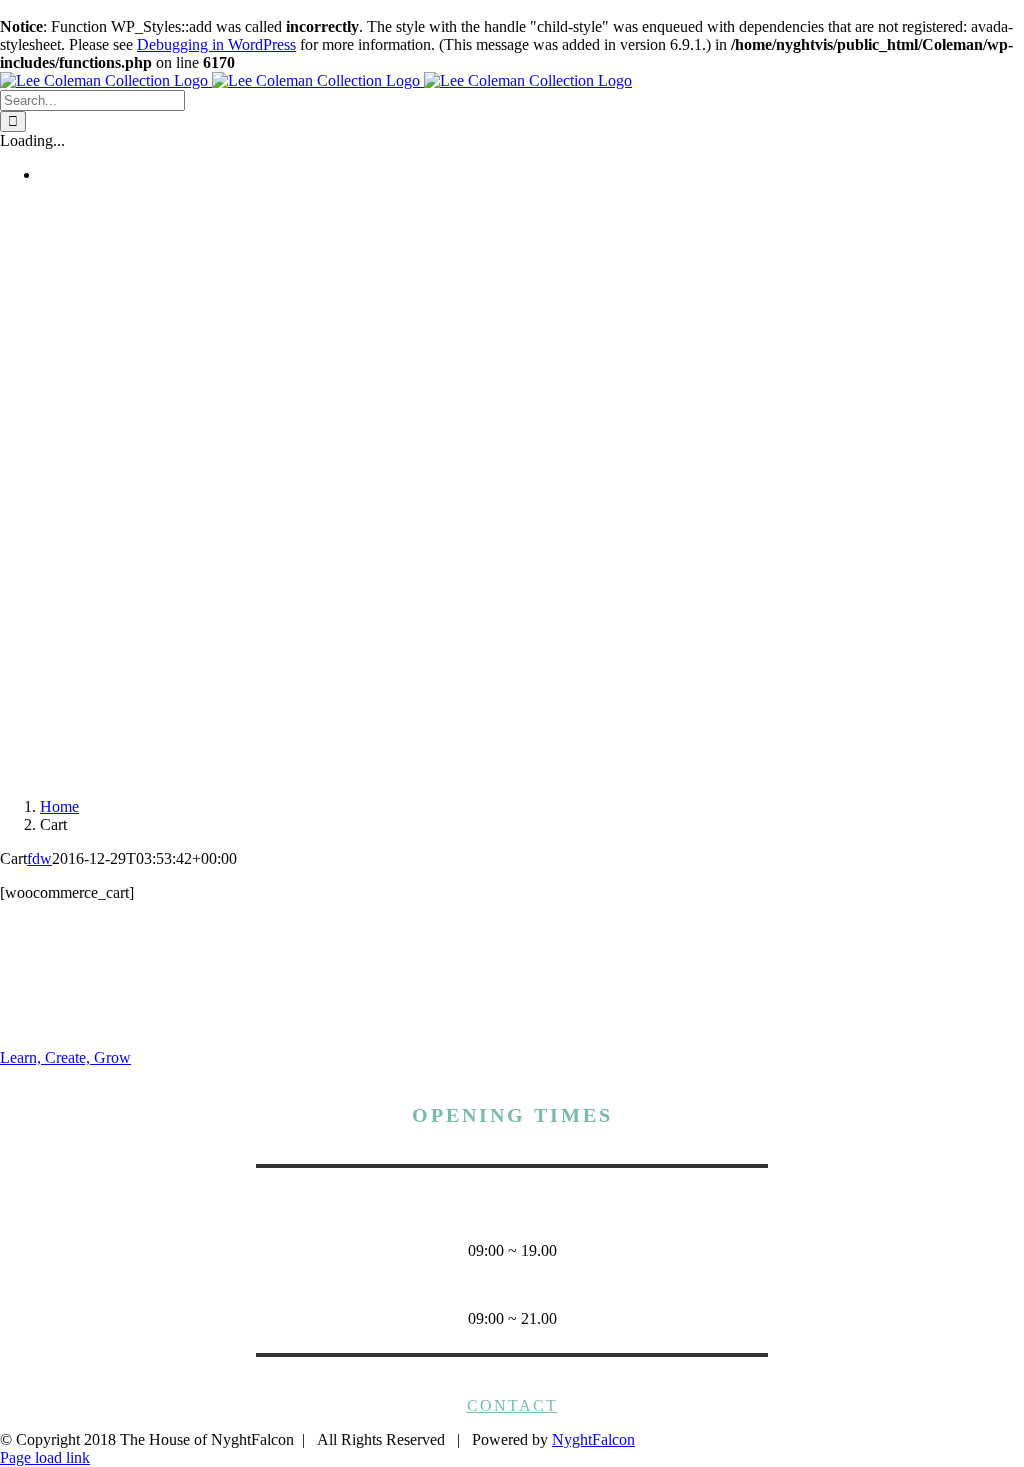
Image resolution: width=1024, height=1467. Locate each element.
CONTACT (512, 1405)
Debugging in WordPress (216, 44)
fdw (39, 858)
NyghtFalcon (593, 1439)
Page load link (45, 1457)
